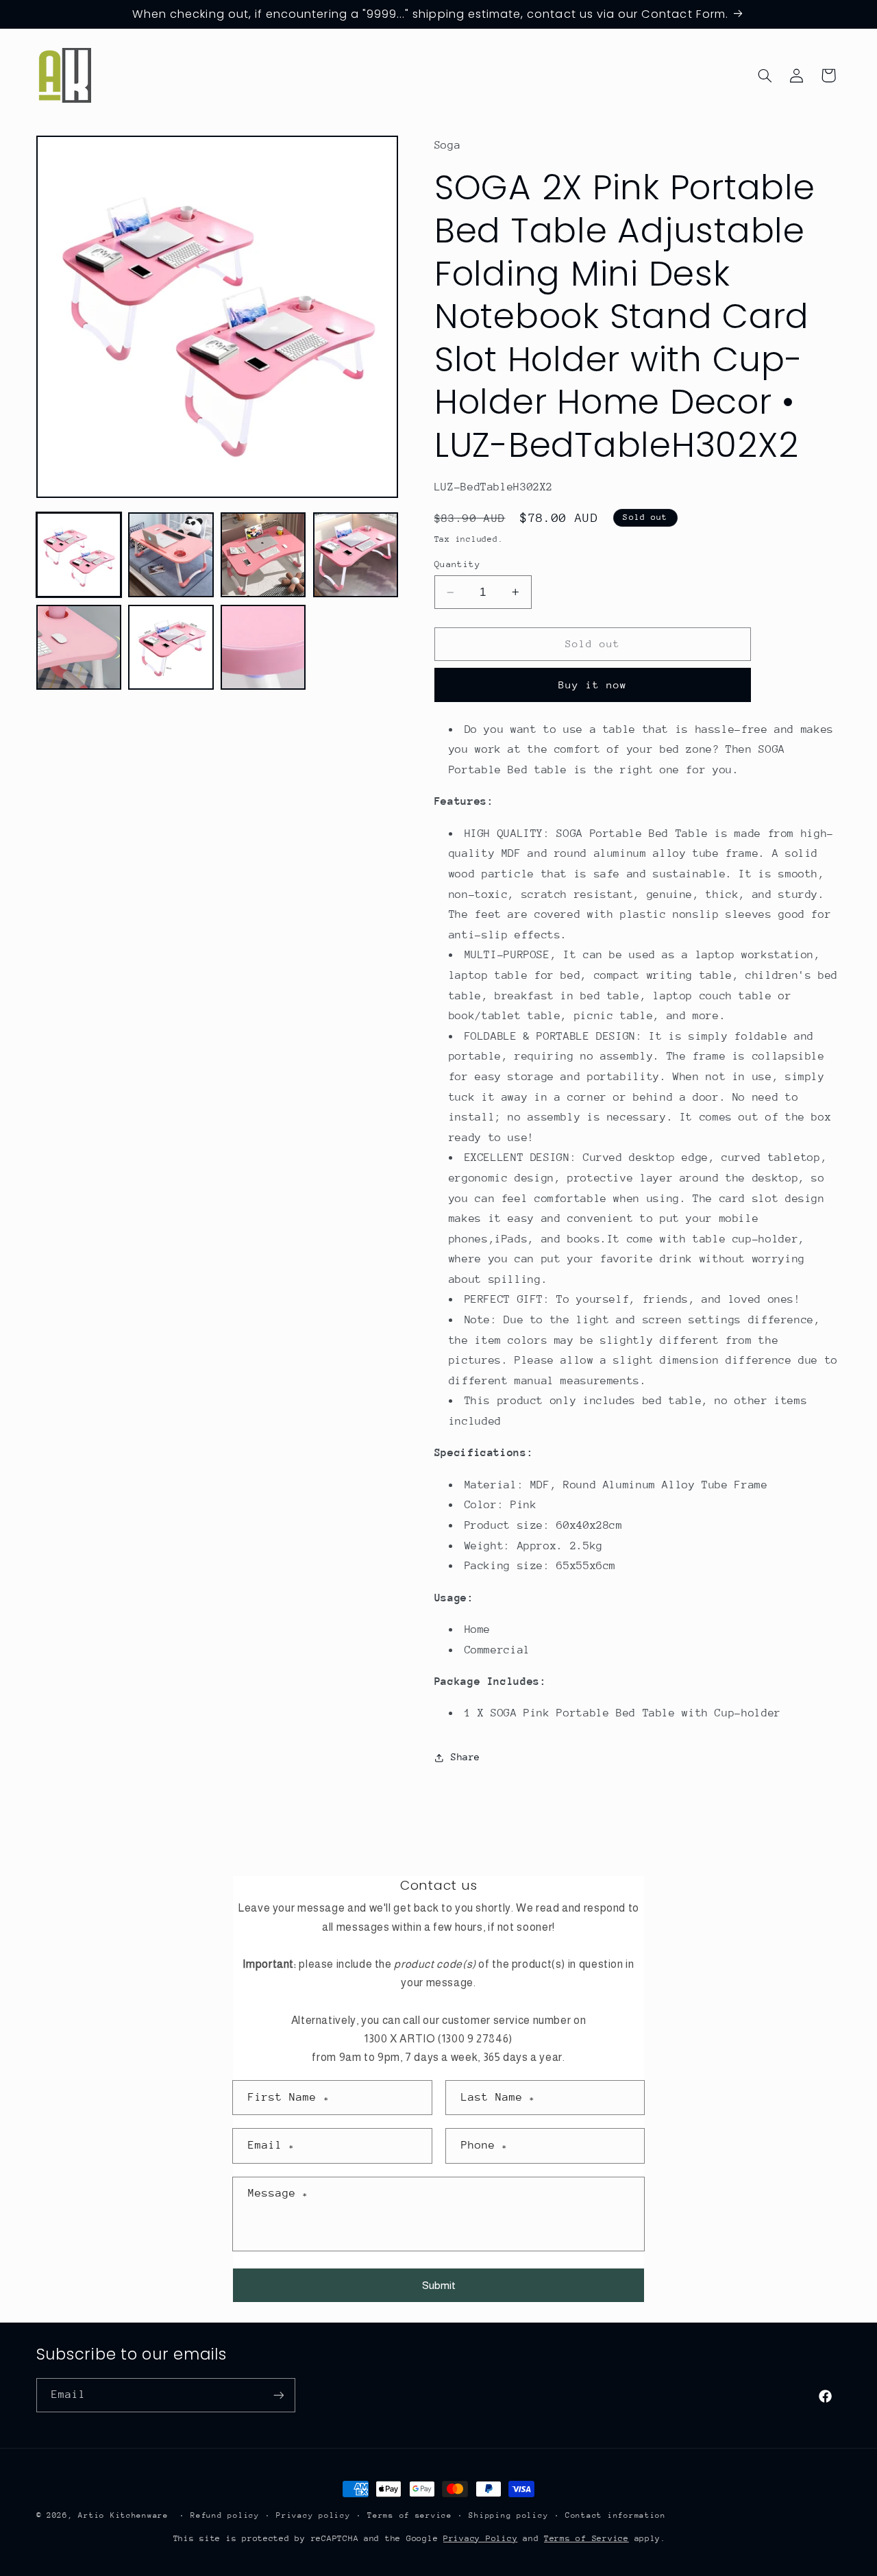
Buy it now (593, 685)
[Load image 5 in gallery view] (79, 647)
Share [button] (466, 1757)
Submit (439, 2285)
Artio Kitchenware (123, 2515)
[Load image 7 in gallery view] (263, 647)
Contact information (616, 2515)
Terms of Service (586, 2538)
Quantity (457, 564)
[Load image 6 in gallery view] (171, 647)
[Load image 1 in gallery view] (79, 555)
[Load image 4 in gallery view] (356, 555)
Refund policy (225, 2515)
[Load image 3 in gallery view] (263, 555)
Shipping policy (508, 2515)
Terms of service (410, 2515)
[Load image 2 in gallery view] (171, 555)
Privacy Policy (480, 2538)
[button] (765, 75)
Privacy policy (313, 2515)
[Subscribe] (278, 2395)
